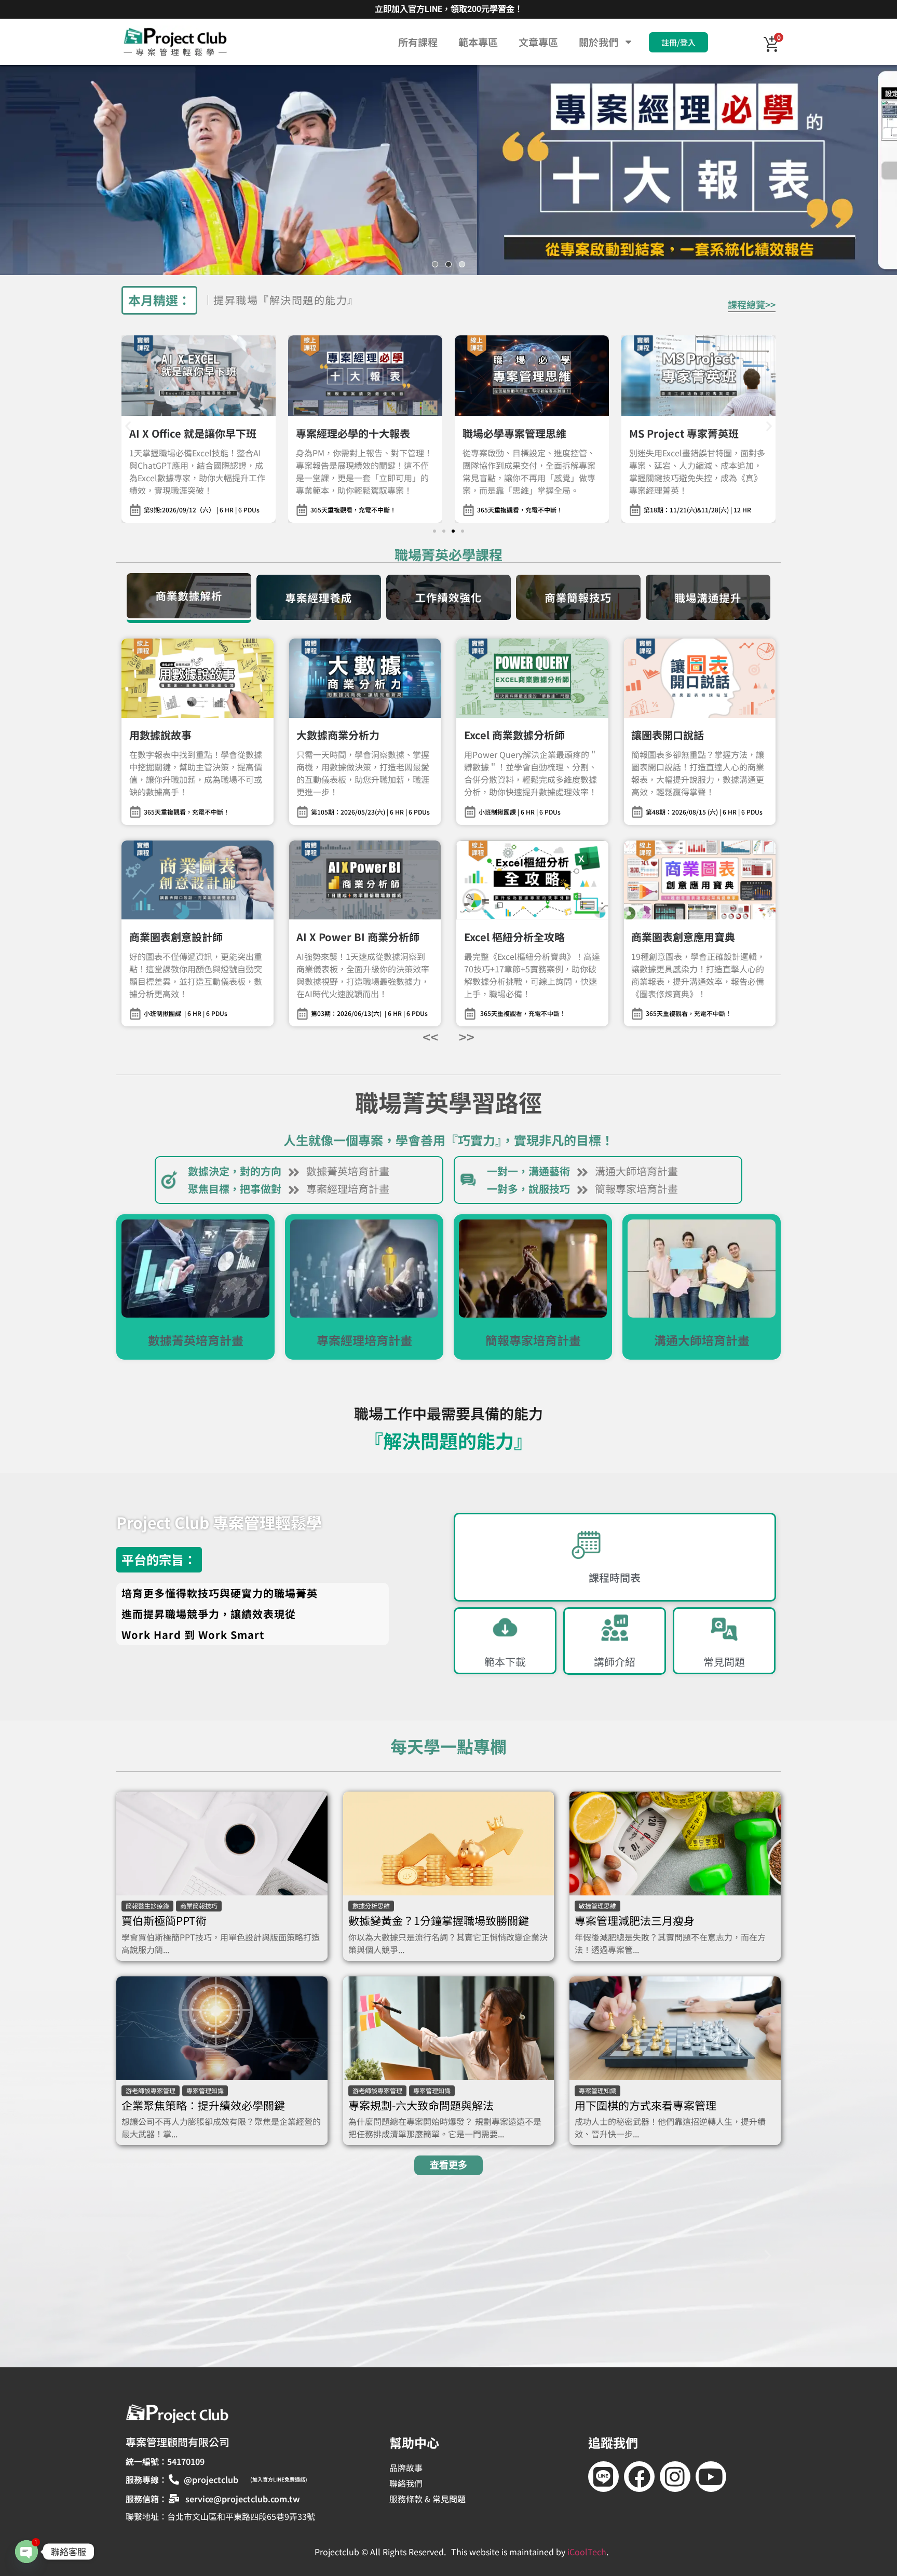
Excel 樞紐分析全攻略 (514, 937)
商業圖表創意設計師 (176, 937)
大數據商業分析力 (338, 735)
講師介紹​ (615, 1662)
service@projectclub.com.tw (243, 2499)
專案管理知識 (205, 2090)
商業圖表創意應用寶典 (683, 937)
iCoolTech (587, 2552)
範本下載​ (505, 1662)
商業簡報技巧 (199, 1906)
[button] (448, 170)
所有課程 (418, 42)
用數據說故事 (160, 735)
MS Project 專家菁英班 (684, 433)
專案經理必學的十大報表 (353, 433)
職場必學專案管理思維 (514, 433)
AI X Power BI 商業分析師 (358, 937)
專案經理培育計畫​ (348, 1189)
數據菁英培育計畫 (348, 1171)
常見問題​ (724, 1662)
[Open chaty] (26, 2552)
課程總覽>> (752, 304)
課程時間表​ (615, 1578)
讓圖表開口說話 (668, 735)
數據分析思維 (371, 1906)
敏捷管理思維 (597, 1906)
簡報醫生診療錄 (147, 1906)
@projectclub (211, 2479)
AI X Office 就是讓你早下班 (193, 433)
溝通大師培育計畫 (636, 1171)
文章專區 (538, 42)
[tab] (189, 598)
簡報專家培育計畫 (636, 1189)
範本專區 (478, 42)
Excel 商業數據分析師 (514, 735)
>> (467, 1036)
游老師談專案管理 (151, 2090)
